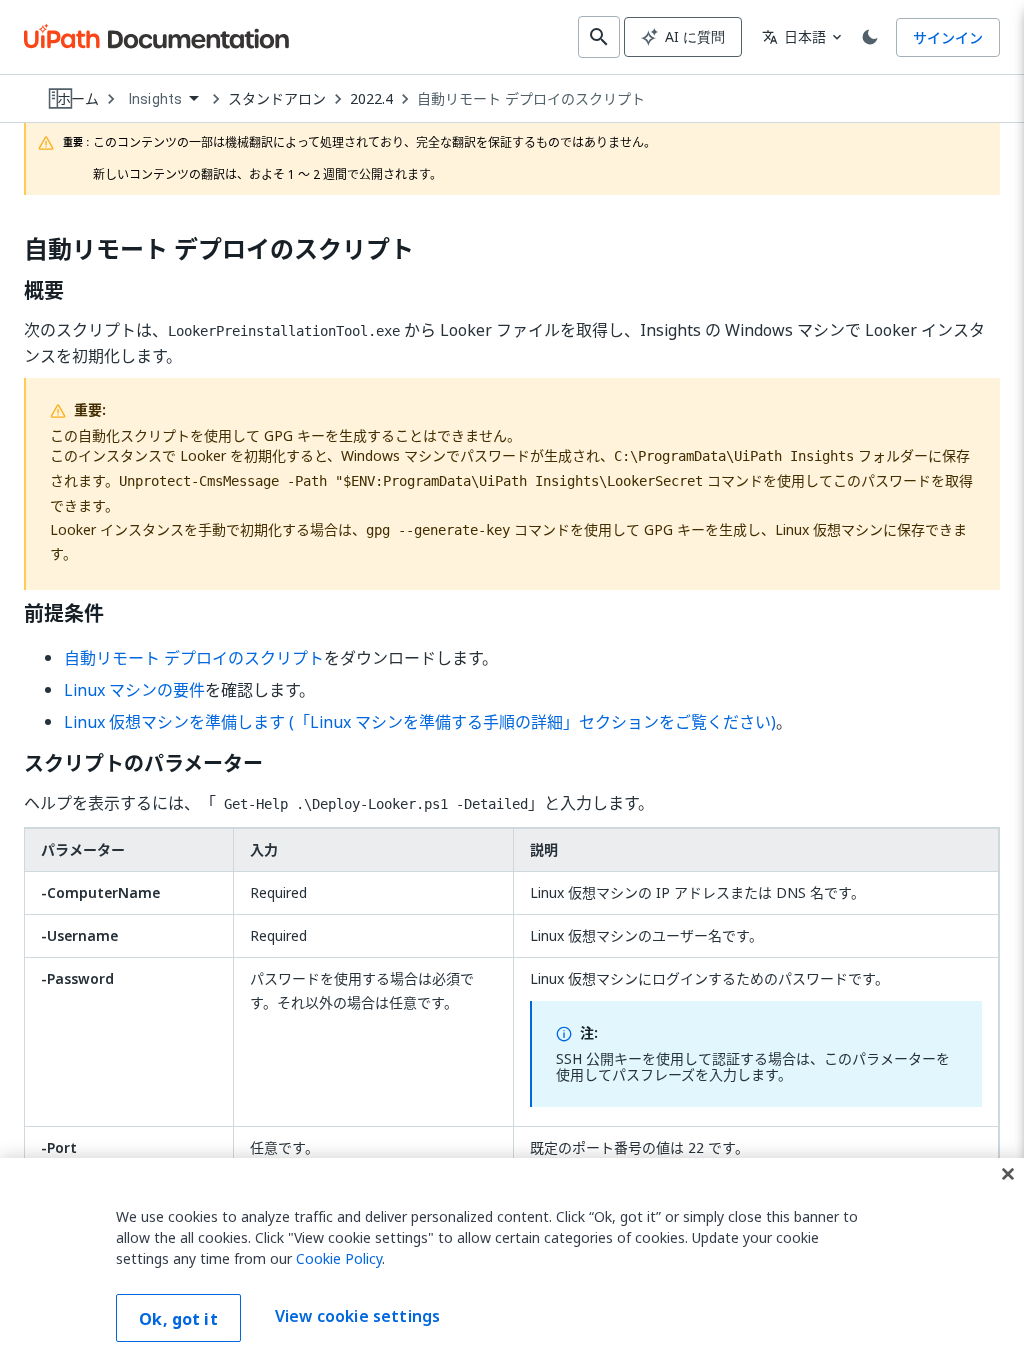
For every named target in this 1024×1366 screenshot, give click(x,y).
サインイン (948, 37)
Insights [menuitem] (155, 99)
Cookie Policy (339, 1258)
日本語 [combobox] (794, 36)
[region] (512, 1262)
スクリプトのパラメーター (143, 764)
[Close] (1008, 1174)
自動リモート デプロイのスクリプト (531, 99)
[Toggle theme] (870, 37)
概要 (44, 291)
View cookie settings (357, 1316)
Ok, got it (178, 1319)
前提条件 (64, 614)
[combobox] (163, 99)
